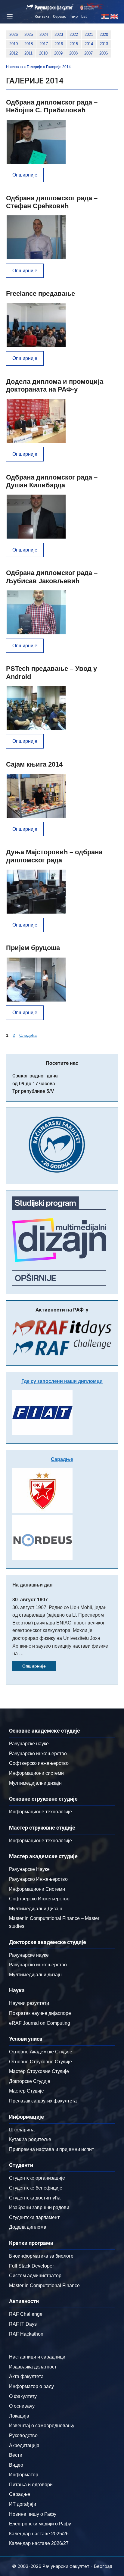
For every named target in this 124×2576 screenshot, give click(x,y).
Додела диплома (28, 2227)
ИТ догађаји (23, 2504)
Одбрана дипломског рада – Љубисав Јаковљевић (52, 577)
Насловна (14, 67)
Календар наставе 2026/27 (39, 2543)
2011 (28, 53)
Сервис (60, 16)
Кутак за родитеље (30, 2139)
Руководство (23, 2435)
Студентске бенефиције (36, 2188)
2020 (104, 34)
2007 (88, 53)
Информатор (24, 2475)
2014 (89, 44)
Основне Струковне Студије (40, 2062)
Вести (16, 2455)
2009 (58, 53)
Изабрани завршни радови (39, 2207)
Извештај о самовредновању (42, 2426)
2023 (59, 34)
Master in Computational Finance (44, 2285)
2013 (104, 44)
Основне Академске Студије (41, 2052)
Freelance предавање (40, 294)
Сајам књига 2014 (34, 764)
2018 (29, 44)
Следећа (28, 1035)
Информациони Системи (37, 1889)
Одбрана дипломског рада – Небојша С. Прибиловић (52, 106)
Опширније (25, 175)
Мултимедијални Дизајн (36, 1909)
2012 (14, 53)
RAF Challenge (26, 2314)
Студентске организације (37, 2178)
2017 (44, 44)
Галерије (34, 67)
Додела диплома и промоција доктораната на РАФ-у (55, 385)
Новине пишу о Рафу (33, 2514)
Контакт (42, 16)
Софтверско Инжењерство (39, 1899)
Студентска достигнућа (35, 2198)
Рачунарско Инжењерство (38, 1879)
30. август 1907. (31, 1600)
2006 (104, 53)
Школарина (22, 2130)
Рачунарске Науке (29, 1869)
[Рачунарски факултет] (50, 7)
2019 (14, 44)
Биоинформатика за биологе (41, 2256)
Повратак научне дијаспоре (40, 2013)
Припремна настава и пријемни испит (51, 2149)
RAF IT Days (23, 2324)
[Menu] (9, 16)
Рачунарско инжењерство (38, 1754)
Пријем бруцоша (33, 948)
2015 (74, 44)
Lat (84, 16)
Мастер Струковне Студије (39, 2071)
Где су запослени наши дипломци (62, 1381)
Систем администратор (35, 2276)
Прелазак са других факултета (43, 2101)
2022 (74, 34)
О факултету (23, 2396)
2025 (29, 34)
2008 (73, 53)
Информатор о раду (31, 2386)
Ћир (74, 16)
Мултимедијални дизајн (35, 1783)
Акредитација (24, 2445)
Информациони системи (36, 1773)
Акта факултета (26, 2376)
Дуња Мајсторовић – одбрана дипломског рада (54, 856)
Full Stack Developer (31, 2266)
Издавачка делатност (33, 2367)
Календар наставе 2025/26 (39, 2534)
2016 (59, 44)
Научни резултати (29, 2003)
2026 (14, 34)
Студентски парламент (34, 2217)
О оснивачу (22, 2406)
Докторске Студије (30, 2081)
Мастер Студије (26, 2091)
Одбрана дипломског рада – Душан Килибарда (52, 481)
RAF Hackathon (26, 2334)
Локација (19, 2416)
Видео (16, 2465)
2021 (89, 34)
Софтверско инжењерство (39, 1763)
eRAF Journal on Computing (40, 2023)
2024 (44, 34)
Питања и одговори (31, 2485)
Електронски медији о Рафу (40, 2524)
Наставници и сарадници (37, 2357)
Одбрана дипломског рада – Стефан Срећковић (52, 202)
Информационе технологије (40, 1812)
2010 (43, 53)
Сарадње (62, 1459)
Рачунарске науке (29, 1744)
